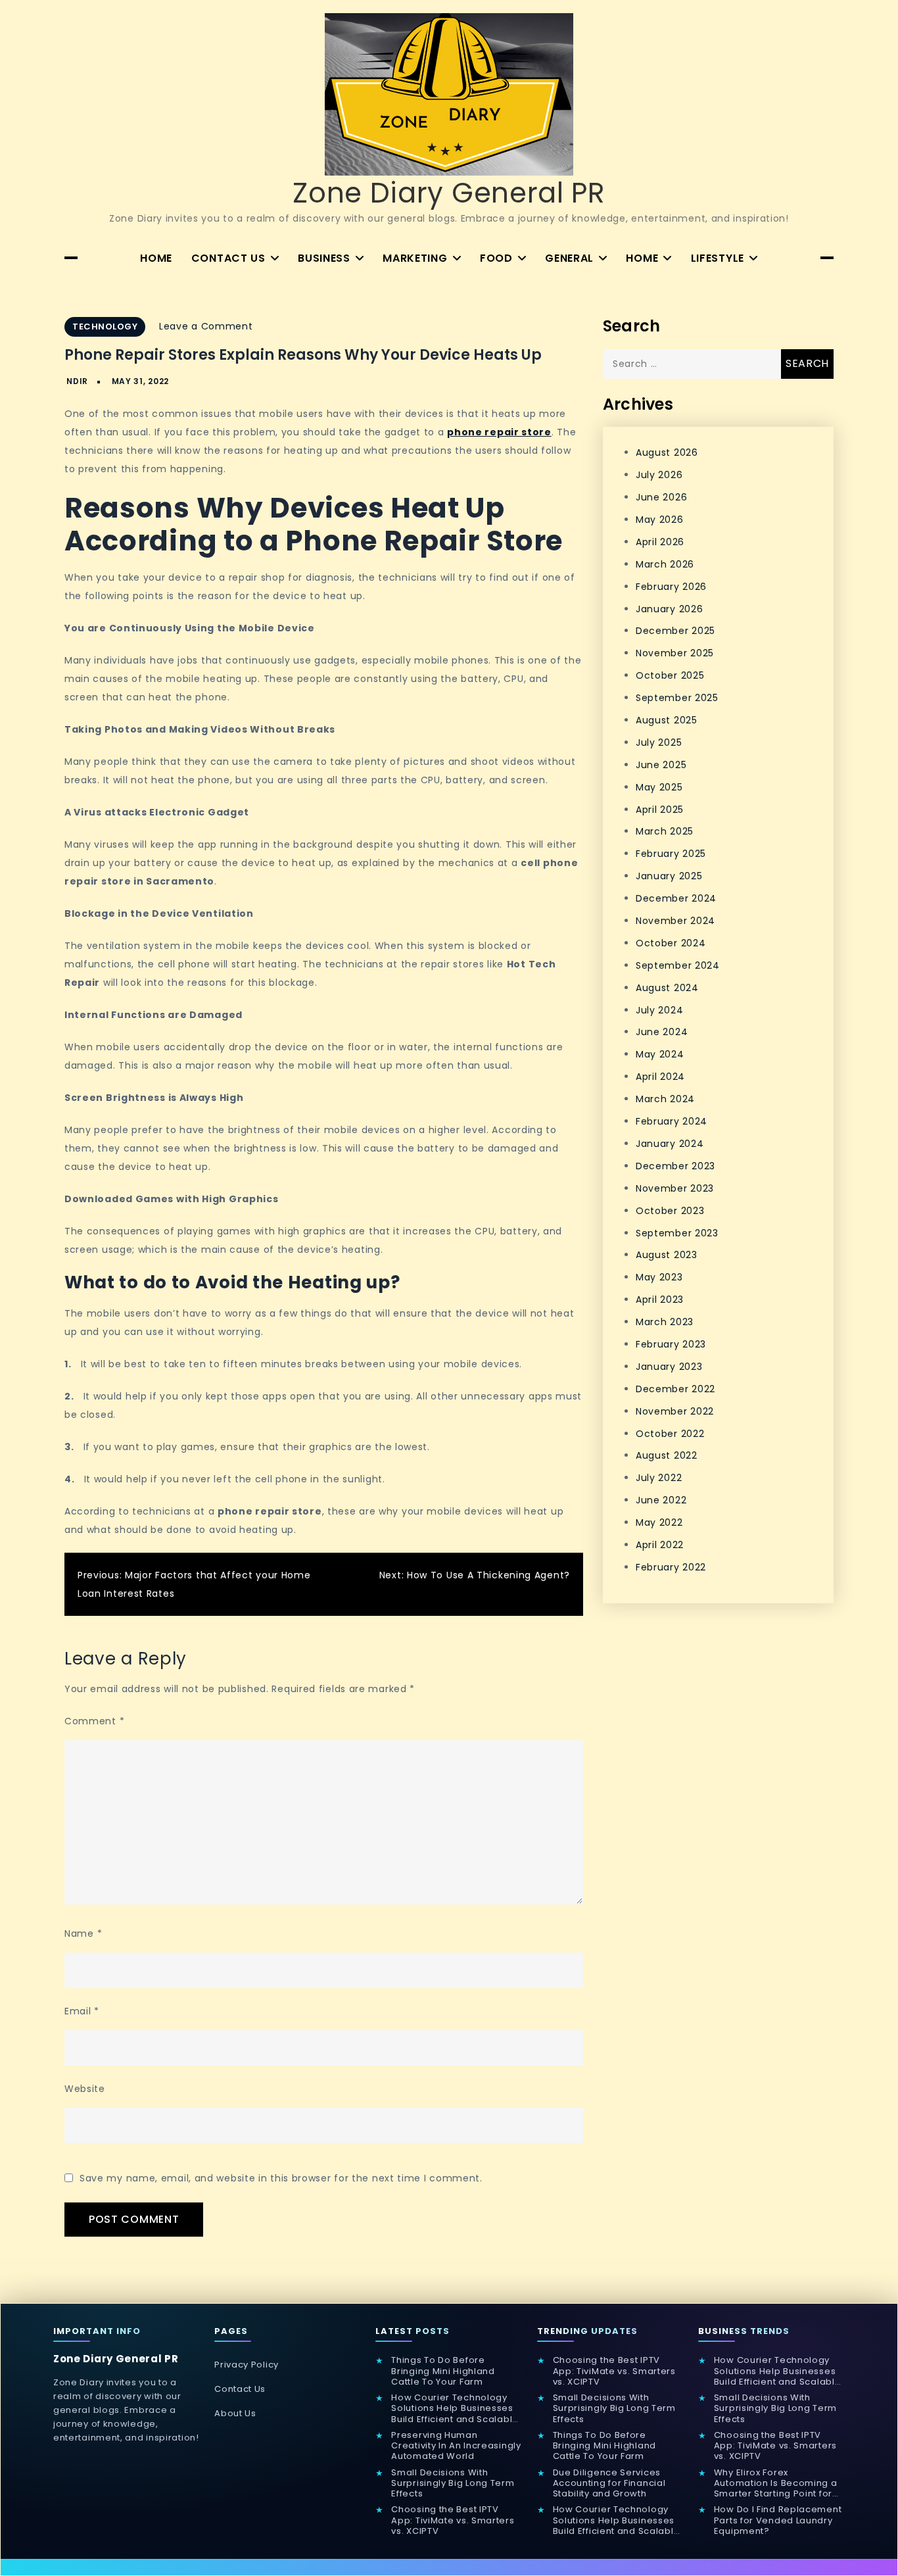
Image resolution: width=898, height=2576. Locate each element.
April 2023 (660, 1300)
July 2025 (659, 742)
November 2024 (675, 921)
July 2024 (659, 1009)
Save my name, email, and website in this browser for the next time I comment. (281, 2178)
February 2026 (671, 587)
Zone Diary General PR (449, 193)
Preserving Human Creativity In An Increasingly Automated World (456, 2446)
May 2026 (660, 520)
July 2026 (659, 475)
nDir (77, 381)
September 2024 (678, 965)
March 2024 (665, 1099)
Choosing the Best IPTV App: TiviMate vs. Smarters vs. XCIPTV (453, 2520)
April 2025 (660, 809)
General (569, 258)
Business (324, 258)
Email (82, 2011)
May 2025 (659, 787)
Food (496, 258)
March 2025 (665, 831)
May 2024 (660, 1054)
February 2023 (671, 1344)
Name (83, 1933)
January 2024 (670, 1144)
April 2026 (660, 542)
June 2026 (661, 497)
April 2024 (660, 1077)
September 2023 (677, 1232)
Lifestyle (718, 258)
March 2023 (665, 1322)
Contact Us (228, 258)
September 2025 (677, 698)
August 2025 (667, 720)
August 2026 (667, 452)
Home (156, 258)
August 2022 (667, 1455)
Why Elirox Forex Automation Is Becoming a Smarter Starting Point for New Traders (776, 2484)
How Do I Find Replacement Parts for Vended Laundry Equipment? (778, 2520)
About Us (235, 2413)
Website (85, 2089)
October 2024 (671, 943)
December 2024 (676, 898)
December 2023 (675, 1166)
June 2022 (661, 1500)
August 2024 (667, 988)
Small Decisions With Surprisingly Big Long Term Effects (453, 2484)
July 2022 (659, 1478)
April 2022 (660, 1545)
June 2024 (662, 1032)
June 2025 (661, 765)
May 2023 (659, 1277)
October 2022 (670, 1433)
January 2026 (669, 608)
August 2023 (667, 1255)
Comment (94, 1721)
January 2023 (669, 1367)
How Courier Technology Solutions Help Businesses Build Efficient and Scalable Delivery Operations (455, 2409)
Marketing (415, 258)
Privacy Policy (247, 2365)
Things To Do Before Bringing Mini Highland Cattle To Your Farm (443, 2371)
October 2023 (670, 1210)
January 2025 (669, 876)
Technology (105, 327)
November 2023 (675, 1188)
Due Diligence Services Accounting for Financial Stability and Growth (609, 2484)
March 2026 (665, 564)
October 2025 (670, 675)
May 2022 (659, 1522)
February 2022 (671, 1567)
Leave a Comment (206, 326)
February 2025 (671, 854)
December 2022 (675, 1389)
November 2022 (675, 1411)
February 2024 (672, 1121)
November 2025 (675, 653)
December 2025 (675, 631)
